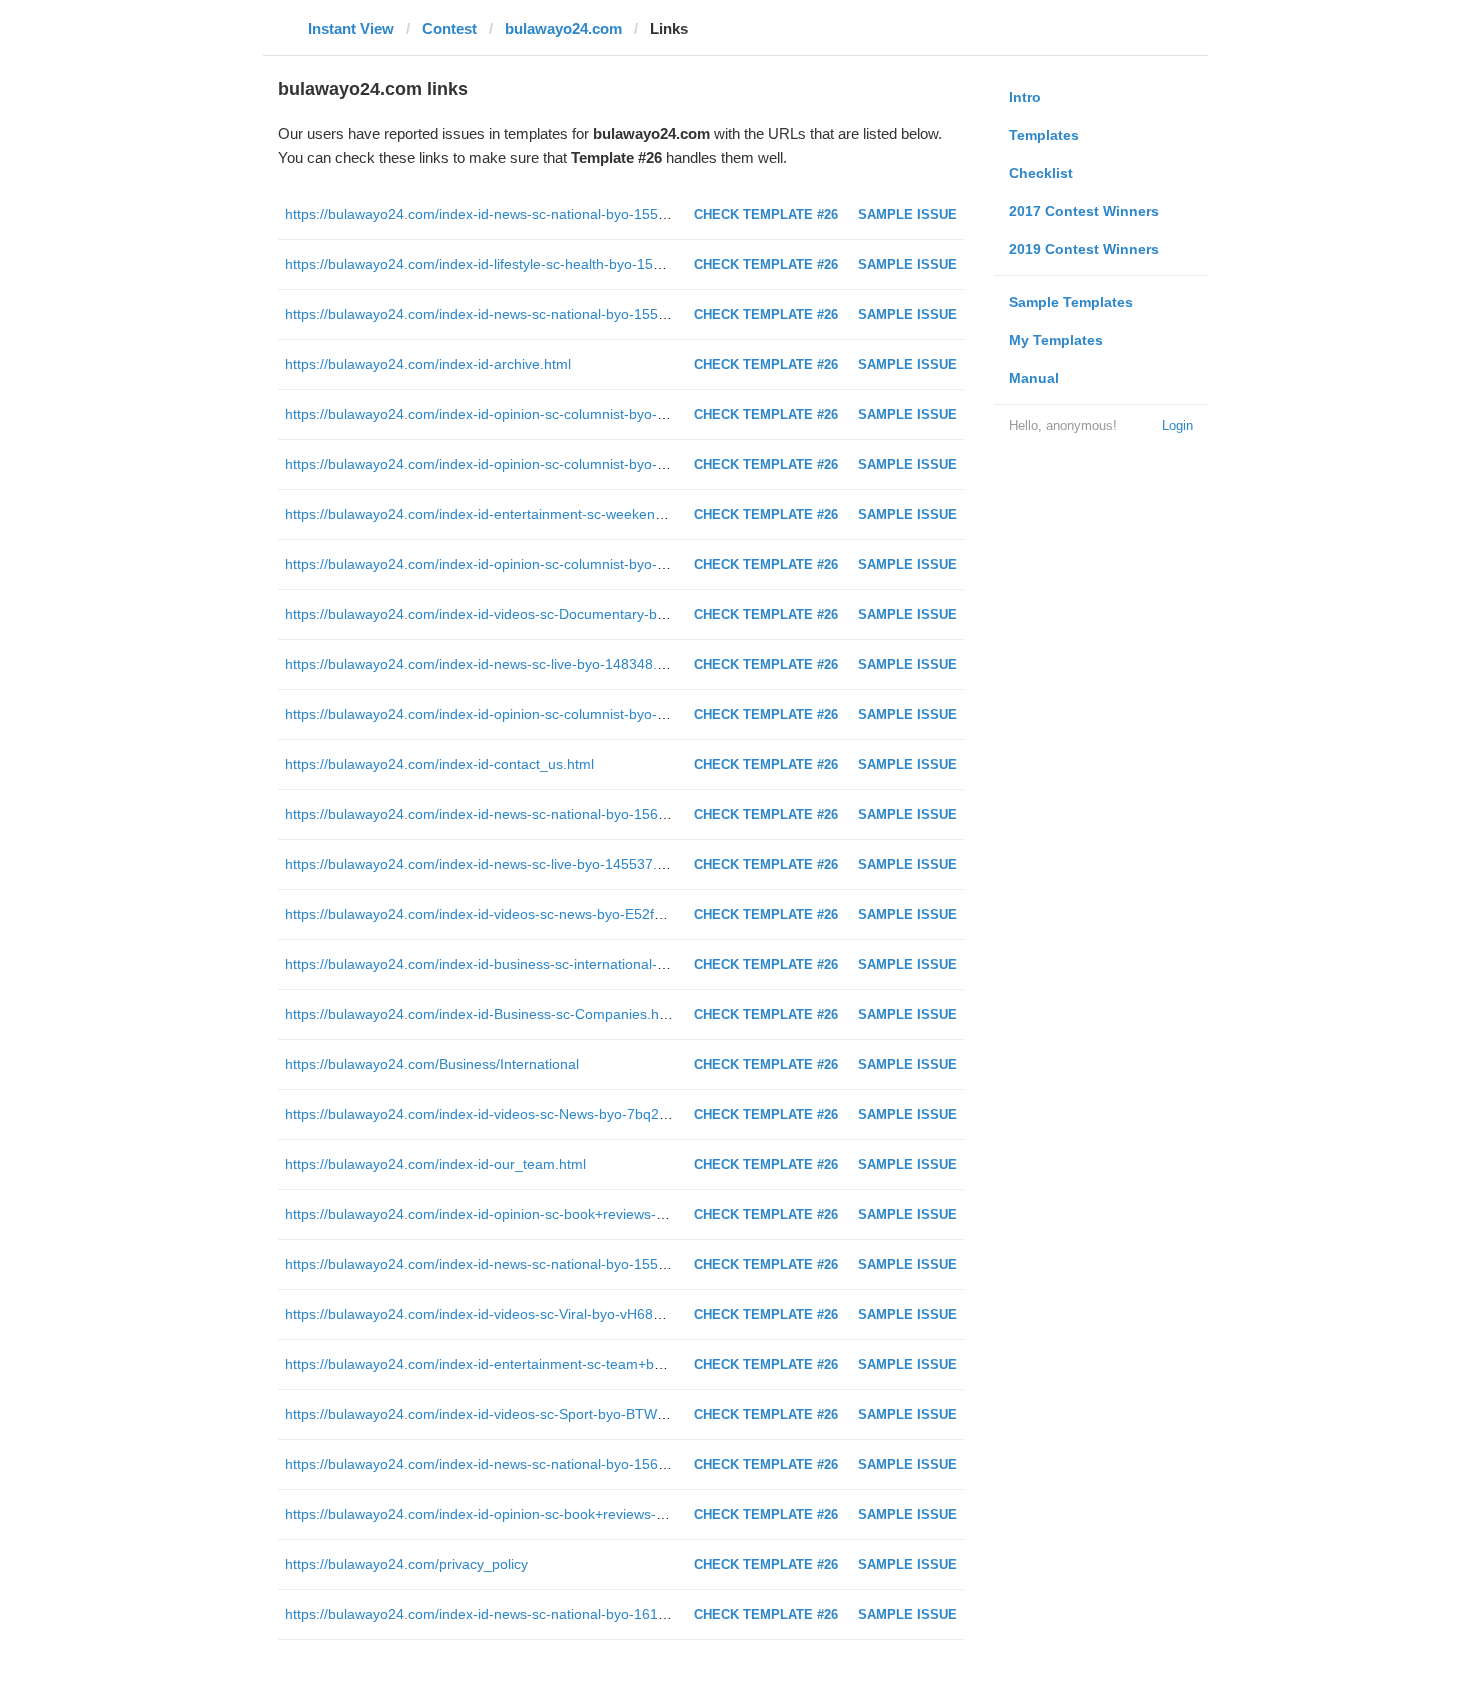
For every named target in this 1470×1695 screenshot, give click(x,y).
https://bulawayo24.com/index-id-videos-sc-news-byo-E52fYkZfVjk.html (509, 914)
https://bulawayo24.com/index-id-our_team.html (435, 1164)
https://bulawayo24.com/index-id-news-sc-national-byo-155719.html (499, 314)
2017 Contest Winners (1084, 211)
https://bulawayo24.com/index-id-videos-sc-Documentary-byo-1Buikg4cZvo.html (537, 614)
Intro (1025, 97)
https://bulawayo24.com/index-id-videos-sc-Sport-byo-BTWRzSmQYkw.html (523, 1414)
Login (1177, 425)
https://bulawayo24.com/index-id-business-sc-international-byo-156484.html (524, 964)
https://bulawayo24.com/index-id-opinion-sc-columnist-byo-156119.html (510, 464)
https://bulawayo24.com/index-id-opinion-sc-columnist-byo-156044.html (510, 414)
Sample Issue (907, 214)
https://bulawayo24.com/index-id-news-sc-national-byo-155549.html (499, 214)
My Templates (1056, 340)
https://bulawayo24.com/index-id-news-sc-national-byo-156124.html (499, 1464)
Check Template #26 (766, 214)
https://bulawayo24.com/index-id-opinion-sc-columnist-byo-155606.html (510, 564)
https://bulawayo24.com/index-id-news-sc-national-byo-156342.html (499, 814)
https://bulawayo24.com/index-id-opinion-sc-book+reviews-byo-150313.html (524, 1514)
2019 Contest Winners (1084, 249)
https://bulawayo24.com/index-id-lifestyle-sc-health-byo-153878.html (500, 264)
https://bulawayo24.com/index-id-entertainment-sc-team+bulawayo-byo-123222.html (551, 1364)
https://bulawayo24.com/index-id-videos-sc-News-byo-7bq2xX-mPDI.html (515, 1114)
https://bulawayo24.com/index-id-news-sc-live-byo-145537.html (484, 864)
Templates (1044, 135)
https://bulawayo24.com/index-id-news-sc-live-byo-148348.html (484, 664)
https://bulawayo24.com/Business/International (432, 1064)
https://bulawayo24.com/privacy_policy (406, 1564)
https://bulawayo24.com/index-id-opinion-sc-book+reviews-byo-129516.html (524, 1214)
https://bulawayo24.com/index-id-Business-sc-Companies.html (481, 1014)
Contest (449, 28)
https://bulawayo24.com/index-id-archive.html (428, 364)
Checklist (1041, 173)
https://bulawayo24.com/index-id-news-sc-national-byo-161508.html (499, 1614)
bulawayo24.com (563, 28)
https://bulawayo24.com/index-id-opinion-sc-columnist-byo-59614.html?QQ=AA (534, 714)
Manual (1034, 378)
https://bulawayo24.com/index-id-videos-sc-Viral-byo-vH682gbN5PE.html (514, 1314)
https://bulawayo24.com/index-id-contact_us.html (439, 764)
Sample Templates (1071, 302)
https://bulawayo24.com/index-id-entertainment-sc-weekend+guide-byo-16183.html (547, 514)
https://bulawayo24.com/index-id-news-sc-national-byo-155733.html (499, 1264)
